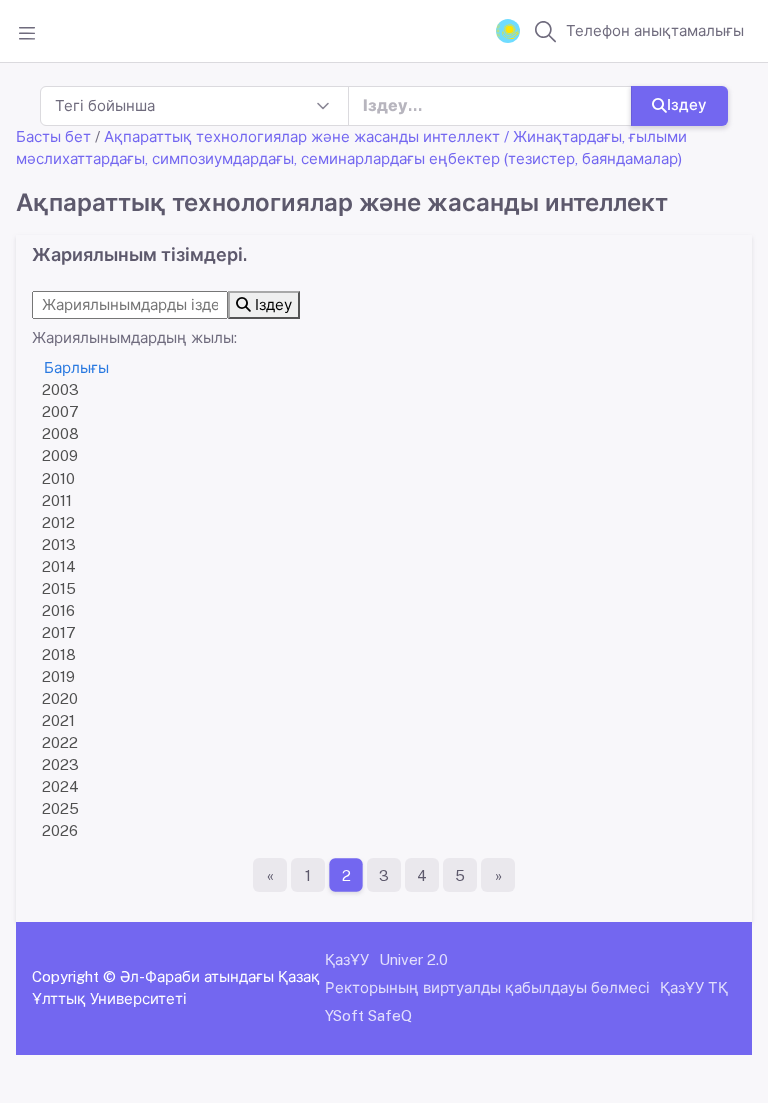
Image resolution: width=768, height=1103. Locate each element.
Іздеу (687, 104)
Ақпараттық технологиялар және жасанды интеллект (302, 136)
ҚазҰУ (347, 959)
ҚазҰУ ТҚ (694, 987)
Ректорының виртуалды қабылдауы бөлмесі (487, 987)
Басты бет (53, 136)
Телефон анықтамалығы (655, 30)
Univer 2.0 (413, 959)
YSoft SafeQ (368, 1015)
